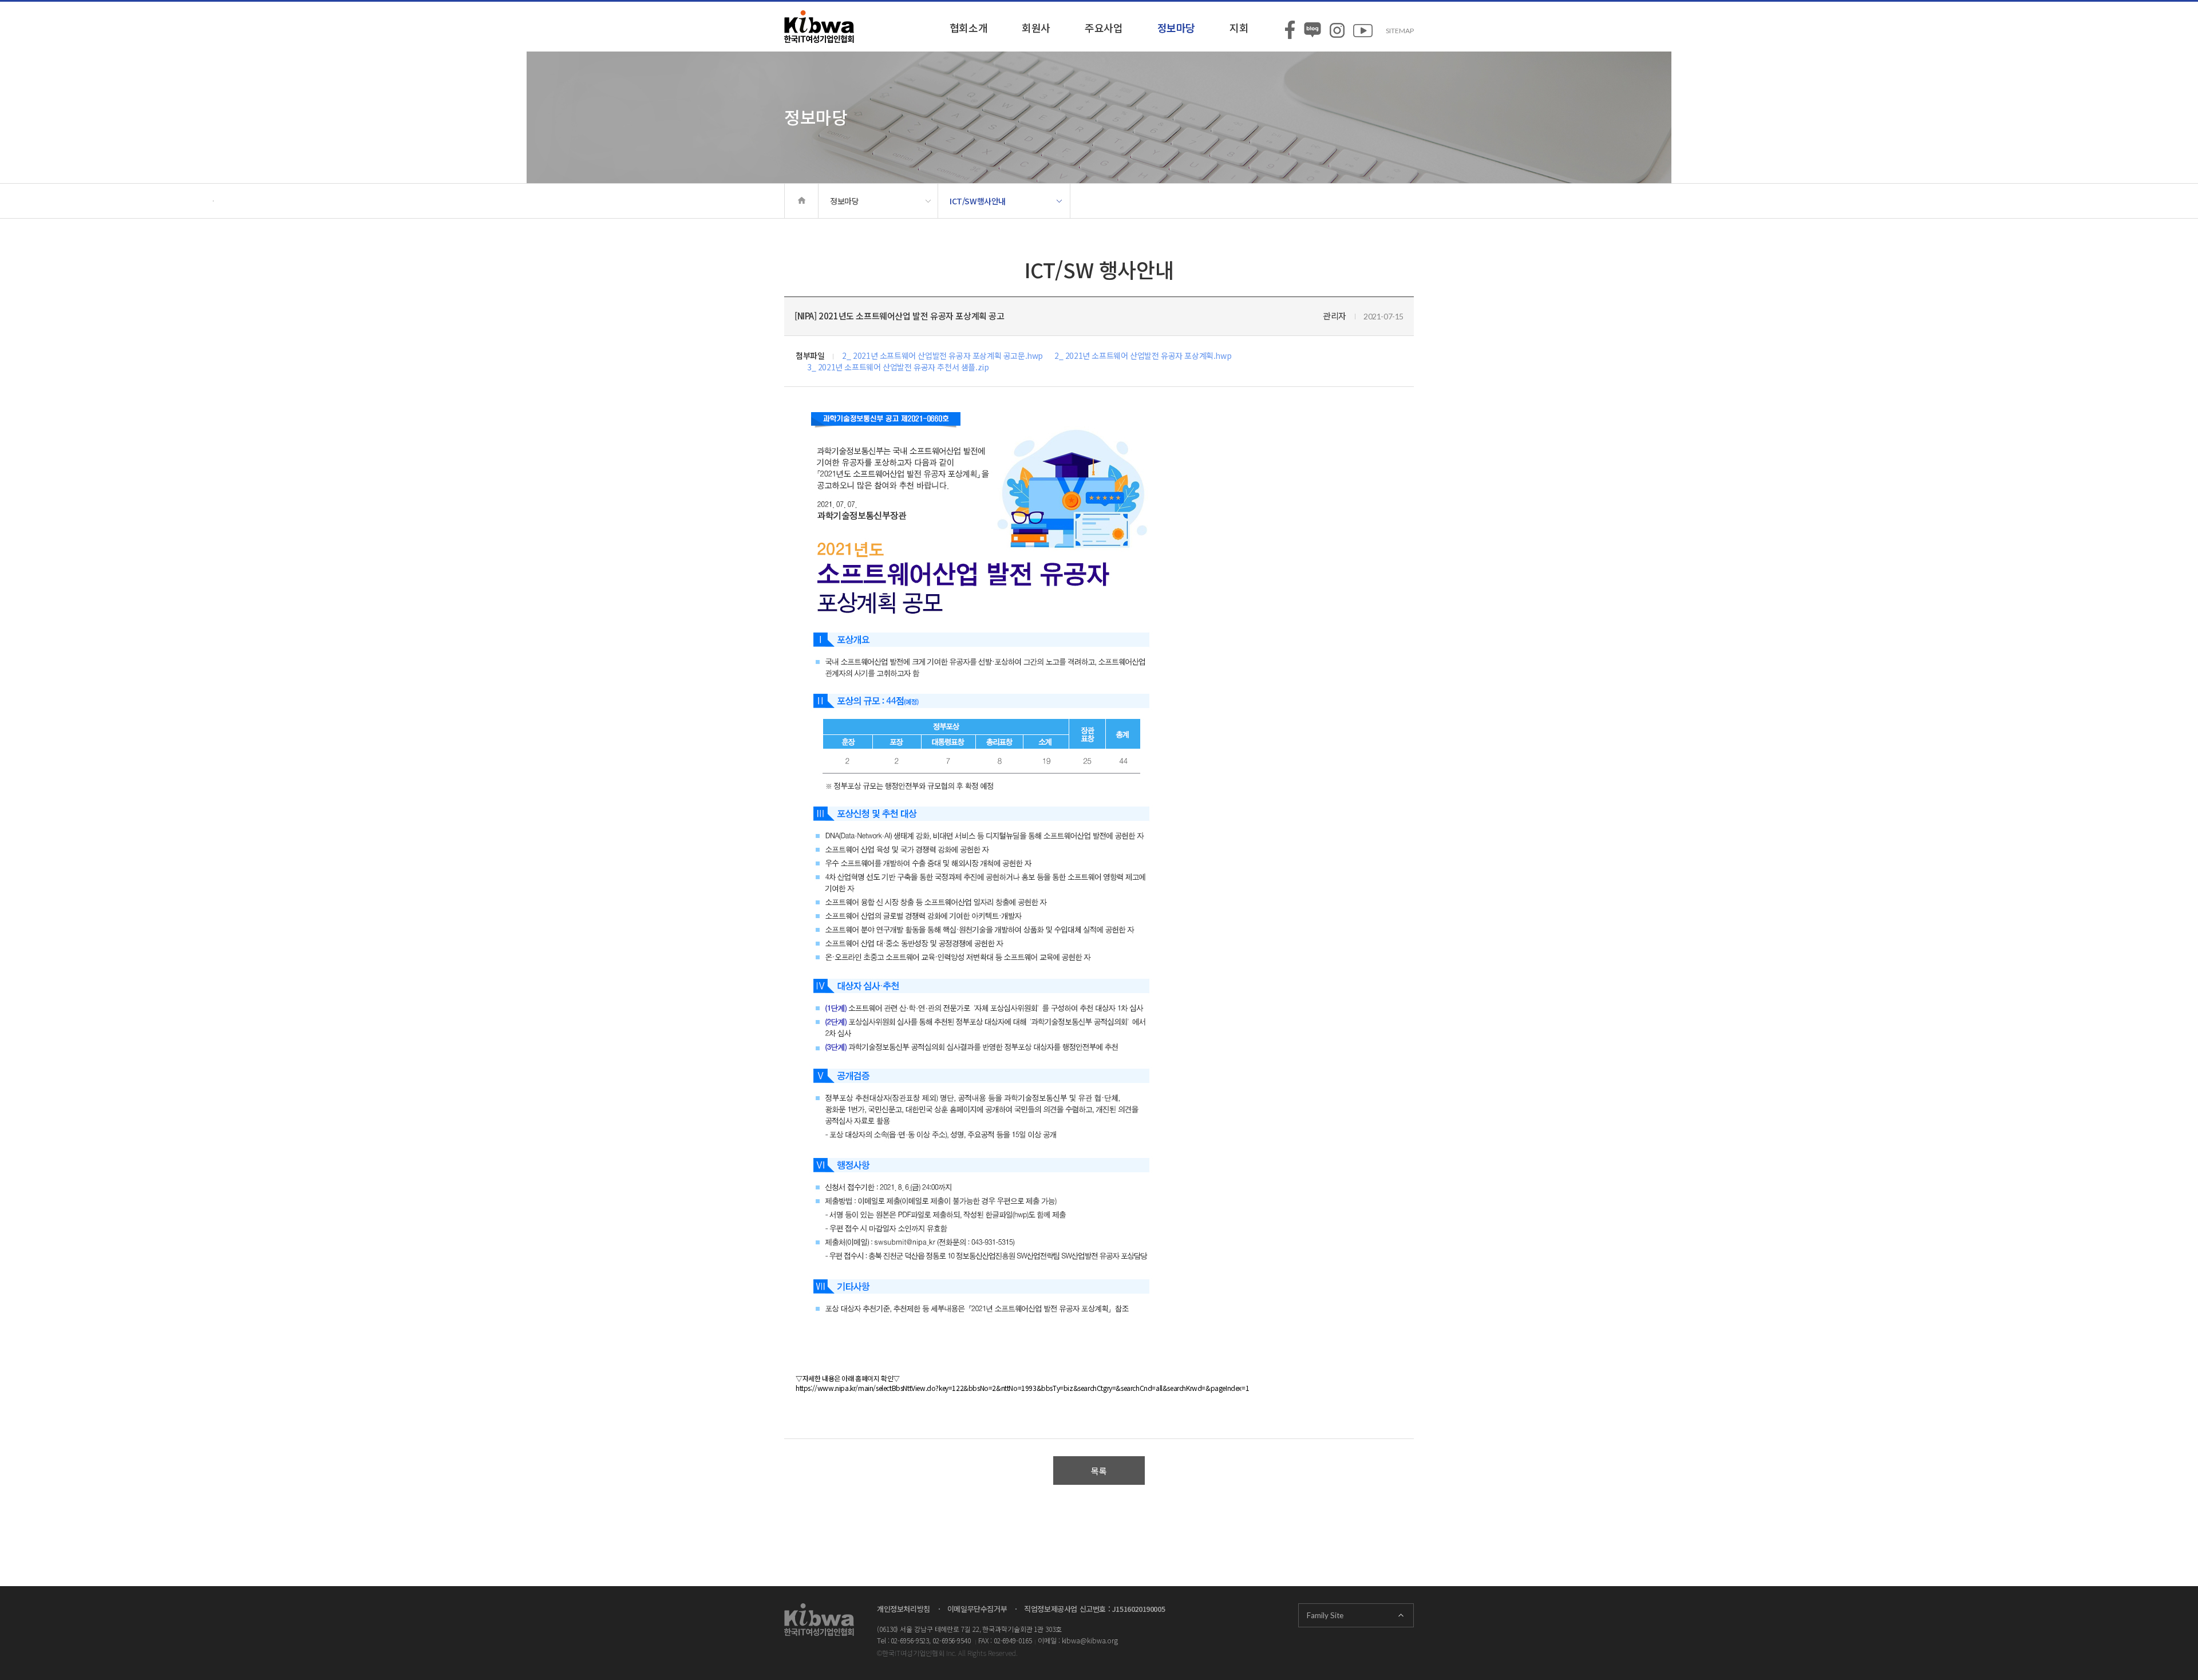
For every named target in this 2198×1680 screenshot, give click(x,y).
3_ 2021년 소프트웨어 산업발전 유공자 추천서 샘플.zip (898, 367)
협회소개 (968, 27)
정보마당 (1176, 27)
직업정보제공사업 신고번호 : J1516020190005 (1094, 1609)
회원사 (1036, 27)
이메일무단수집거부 (977, 1609)
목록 (1099, 1471)
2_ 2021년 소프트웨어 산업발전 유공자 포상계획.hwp (1143, 355)
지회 (1239, 27)
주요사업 (1104, 27)
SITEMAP (1400, 31)
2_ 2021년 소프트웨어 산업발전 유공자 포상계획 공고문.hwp (942, 355)
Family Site (1325, 1615)
